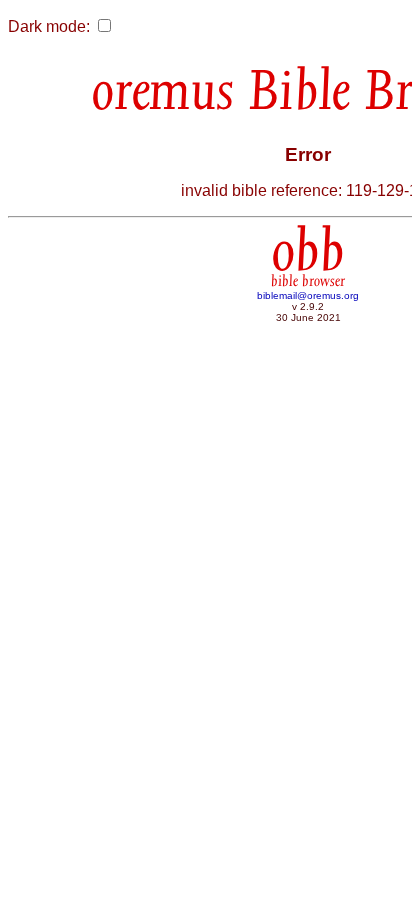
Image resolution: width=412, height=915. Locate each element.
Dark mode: (49, 26)
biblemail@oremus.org (308, 295)
